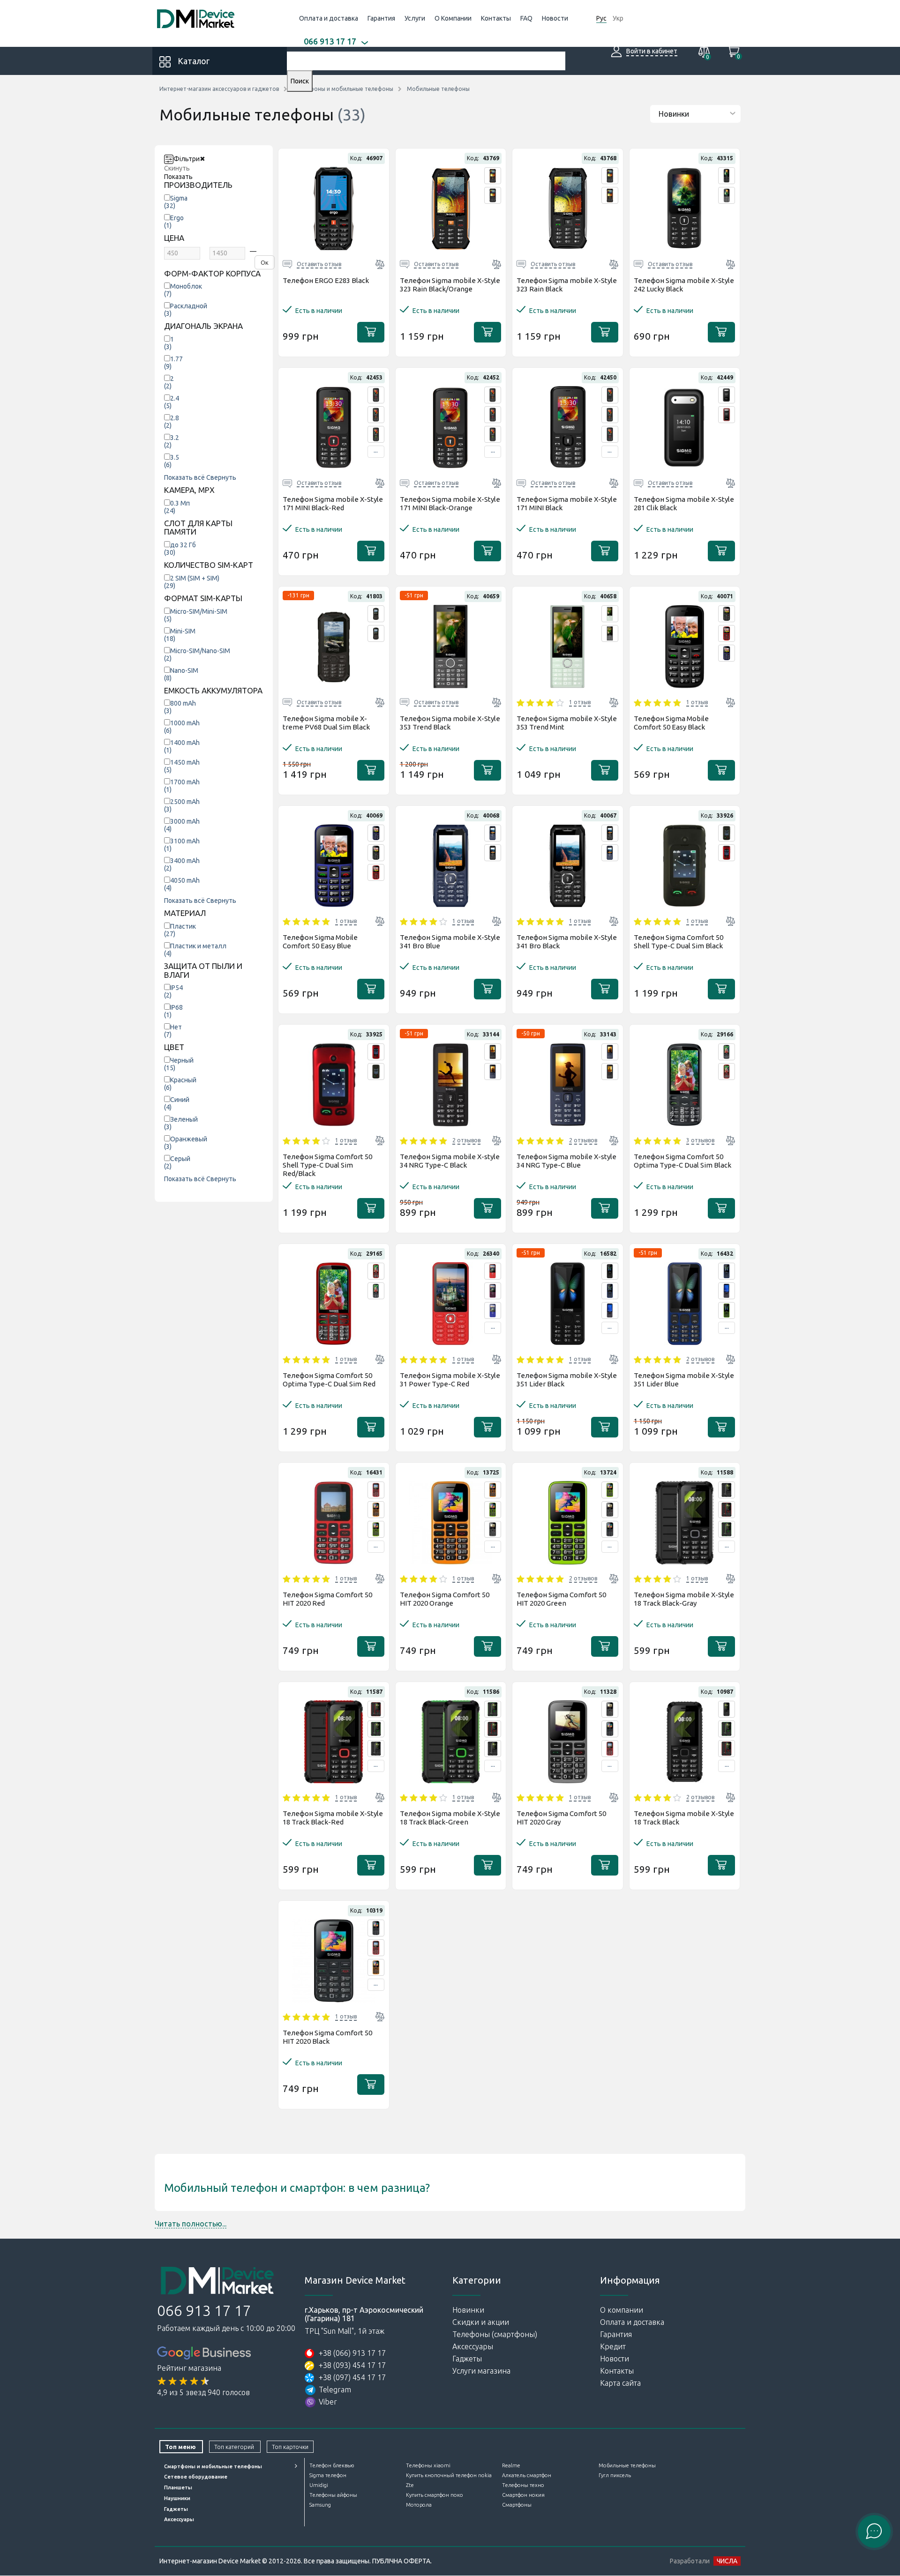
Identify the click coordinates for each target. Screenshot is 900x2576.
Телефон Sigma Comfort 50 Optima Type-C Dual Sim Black (682, 1161)
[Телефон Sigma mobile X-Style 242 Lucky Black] (727, 176)
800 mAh (180, 707)
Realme (511, 2465)
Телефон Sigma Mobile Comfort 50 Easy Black (671, 723)
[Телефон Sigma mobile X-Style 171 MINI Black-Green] (376, 434)
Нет (173, 1031)
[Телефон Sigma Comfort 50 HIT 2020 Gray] (493, 1529)
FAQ (526, 18)
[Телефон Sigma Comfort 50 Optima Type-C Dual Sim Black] (727, 1052)
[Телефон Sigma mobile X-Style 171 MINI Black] (610, 395)
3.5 (172, 461)
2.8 (172, 422)
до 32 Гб (180, 549)
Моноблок (183, 290)
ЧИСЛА (727, 2561)
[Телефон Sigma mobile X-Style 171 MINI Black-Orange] (376, 415)
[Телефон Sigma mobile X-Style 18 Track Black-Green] (727, 1529)
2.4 (172, 402)
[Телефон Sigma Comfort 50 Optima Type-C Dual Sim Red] (727, 1072)
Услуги (415, 18)
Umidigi (319, 2485)
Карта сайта (620, 2383)
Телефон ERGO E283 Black (326, 280)
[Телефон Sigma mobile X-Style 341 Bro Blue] (493, 833)
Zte (410, 2485)
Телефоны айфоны (333, 2495)
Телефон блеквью (332, 2465)
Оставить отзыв (319, 264)
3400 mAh (182, 864)
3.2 (172, 441)
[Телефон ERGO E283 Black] (334, 208)
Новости (555, 18)
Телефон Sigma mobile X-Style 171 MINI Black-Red (333, 503)
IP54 (173, 991)
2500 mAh (182, 805)
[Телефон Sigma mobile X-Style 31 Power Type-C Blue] (493, 1310)
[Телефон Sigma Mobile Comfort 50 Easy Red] (727, 633)
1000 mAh (182, 727)
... (376, 450)
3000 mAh (182, 825)
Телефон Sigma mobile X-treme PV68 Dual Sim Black (326, 723)
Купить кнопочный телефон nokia (449, 2475)
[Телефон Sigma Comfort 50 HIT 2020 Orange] (376, 1510)
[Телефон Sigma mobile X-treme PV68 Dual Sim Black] (376, 614)
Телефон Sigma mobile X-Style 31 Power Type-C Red (450, 1380)
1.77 (173, 363)
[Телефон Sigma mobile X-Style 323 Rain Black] (493, 195)
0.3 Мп (177, 507)
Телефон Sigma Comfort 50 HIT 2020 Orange (445, 1599)
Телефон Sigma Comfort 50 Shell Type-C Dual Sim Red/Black (327, 1165)
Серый (177, 1162)
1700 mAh (182, 786)
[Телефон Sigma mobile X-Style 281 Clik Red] (727, 415)
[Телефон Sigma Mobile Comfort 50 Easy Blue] (727, 653)
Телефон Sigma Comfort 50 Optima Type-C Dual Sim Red (329, 1380)
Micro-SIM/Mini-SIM (196, 615)
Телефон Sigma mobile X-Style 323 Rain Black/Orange (450, 285)
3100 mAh (182, 845)
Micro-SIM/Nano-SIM (197, 655)
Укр (618, 18)
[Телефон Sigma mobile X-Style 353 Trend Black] (451, 647)
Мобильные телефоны (627, 2465)
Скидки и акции (481, 2322)
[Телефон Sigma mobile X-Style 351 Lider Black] (610, 1271)
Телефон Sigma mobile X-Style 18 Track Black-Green (450, 1818)
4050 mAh (182, 884)
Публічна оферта (401, 2561)
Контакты (496, 18)
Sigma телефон (328, 2475)
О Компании (453, 18)
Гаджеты (467, 2359)
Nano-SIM (181, 674)
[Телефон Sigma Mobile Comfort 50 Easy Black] (727, 614)
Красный (180, 1084)
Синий (177, 1103)
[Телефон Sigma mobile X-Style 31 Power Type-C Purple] (493, 1291)
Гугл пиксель (615, 2475)
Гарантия (381, 18)
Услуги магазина (481, 2371)
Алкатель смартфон (527, 2475)
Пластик (180, 930)
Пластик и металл (195, 950)
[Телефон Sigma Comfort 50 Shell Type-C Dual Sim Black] (727, 833)
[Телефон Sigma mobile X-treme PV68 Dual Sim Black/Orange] (376, 633)
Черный (179, 1064)
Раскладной (186, 310)
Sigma (176, 202)
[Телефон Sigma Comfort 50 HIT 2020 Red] (376, 1490)
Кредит (613, 2346)
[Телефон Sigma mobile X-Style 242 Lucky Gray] (727, 195)
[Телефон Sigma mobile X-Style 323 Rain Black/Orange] (493, 176)
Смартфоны (517, 2505)
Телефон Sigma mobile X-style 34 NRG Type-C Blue (566, 1161)
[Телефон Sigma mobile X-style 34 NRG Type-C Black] (493, 1052)
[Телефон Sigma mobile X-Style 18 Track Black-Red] (727, 1510)
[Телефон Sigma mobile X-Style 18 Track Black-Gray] (727, 1490)
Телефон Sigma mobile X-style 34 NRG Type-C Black (450, 1161)
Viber (328, 2402)
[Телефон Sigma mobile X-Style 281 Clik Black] (727, 395)
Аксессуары (473, 2346)
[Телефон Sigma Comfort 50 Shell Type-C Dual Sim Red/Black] (727, 853)
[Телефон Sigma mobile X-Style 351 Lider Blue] (610, 1291)
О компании (622, 2310)
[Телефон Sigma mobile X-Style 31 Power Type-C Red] (493, 1271)
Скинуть (177, 168)
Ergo (174, 222)
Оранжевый (186, 1143)
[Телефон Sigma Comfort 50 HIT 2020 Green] (376, 1529)
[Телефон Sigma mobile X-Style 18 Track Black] (727, 1709)
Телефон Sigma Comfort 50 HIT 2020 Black (327, 2037)
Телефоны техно (523, 2485)
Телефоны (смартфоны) (495, 2334)
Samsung (320, 2505)
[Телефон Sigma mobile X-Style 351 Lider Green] (727, 1310)
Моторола (419, 2505)
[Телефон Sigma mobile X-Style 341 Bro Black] (493, 853)
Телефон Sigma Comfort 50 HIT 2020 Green (561, 1599)
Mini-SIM (180, 635)
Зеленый (181, 1123)
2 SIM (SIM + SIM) (192, 582)
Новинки (468, 2310)
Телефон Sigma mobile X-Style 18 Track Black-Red (333, 1818)
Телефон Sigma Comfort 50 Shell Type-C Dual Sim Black (679, 942)
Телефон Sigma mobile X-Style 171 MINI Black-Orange (450, 503)
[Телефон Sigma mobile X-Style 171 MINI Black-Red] (376, 395)
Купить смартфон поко (435, 2495)
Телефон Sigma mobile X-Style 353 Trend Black (450, 723)
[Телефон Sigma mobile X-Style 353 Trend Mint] (610, 614)
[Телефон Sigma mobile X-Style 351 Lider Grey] (610, 1310)
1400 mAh (182, 746)
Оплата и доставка (329, 18)
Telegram (335, 2390)
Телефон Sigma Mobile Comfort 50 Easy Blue (320, 942)
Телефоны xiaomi (428, 2465)
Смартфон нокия (523, 2495)
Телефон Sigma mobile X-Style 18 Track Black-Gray (684, 1599)
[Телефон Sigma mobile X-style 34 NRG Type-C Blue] (493, 1072)
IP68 (173, 1011)
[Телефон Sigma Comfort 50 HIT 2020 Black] (610, 1529)
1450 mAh (182, 766)
